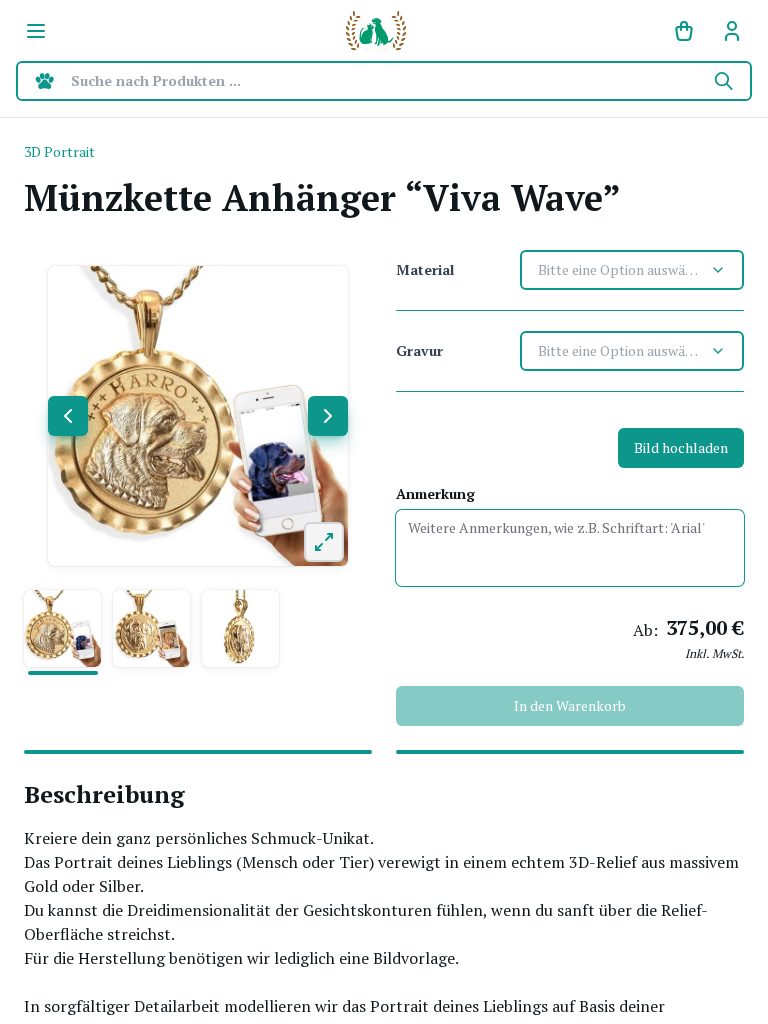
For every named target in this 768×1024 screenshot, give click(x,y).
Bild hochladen (681, 447)
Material (425, 269)
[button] (62, 628)
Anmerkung (435, 493)
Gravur (419, 350)
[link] (732, 31)
